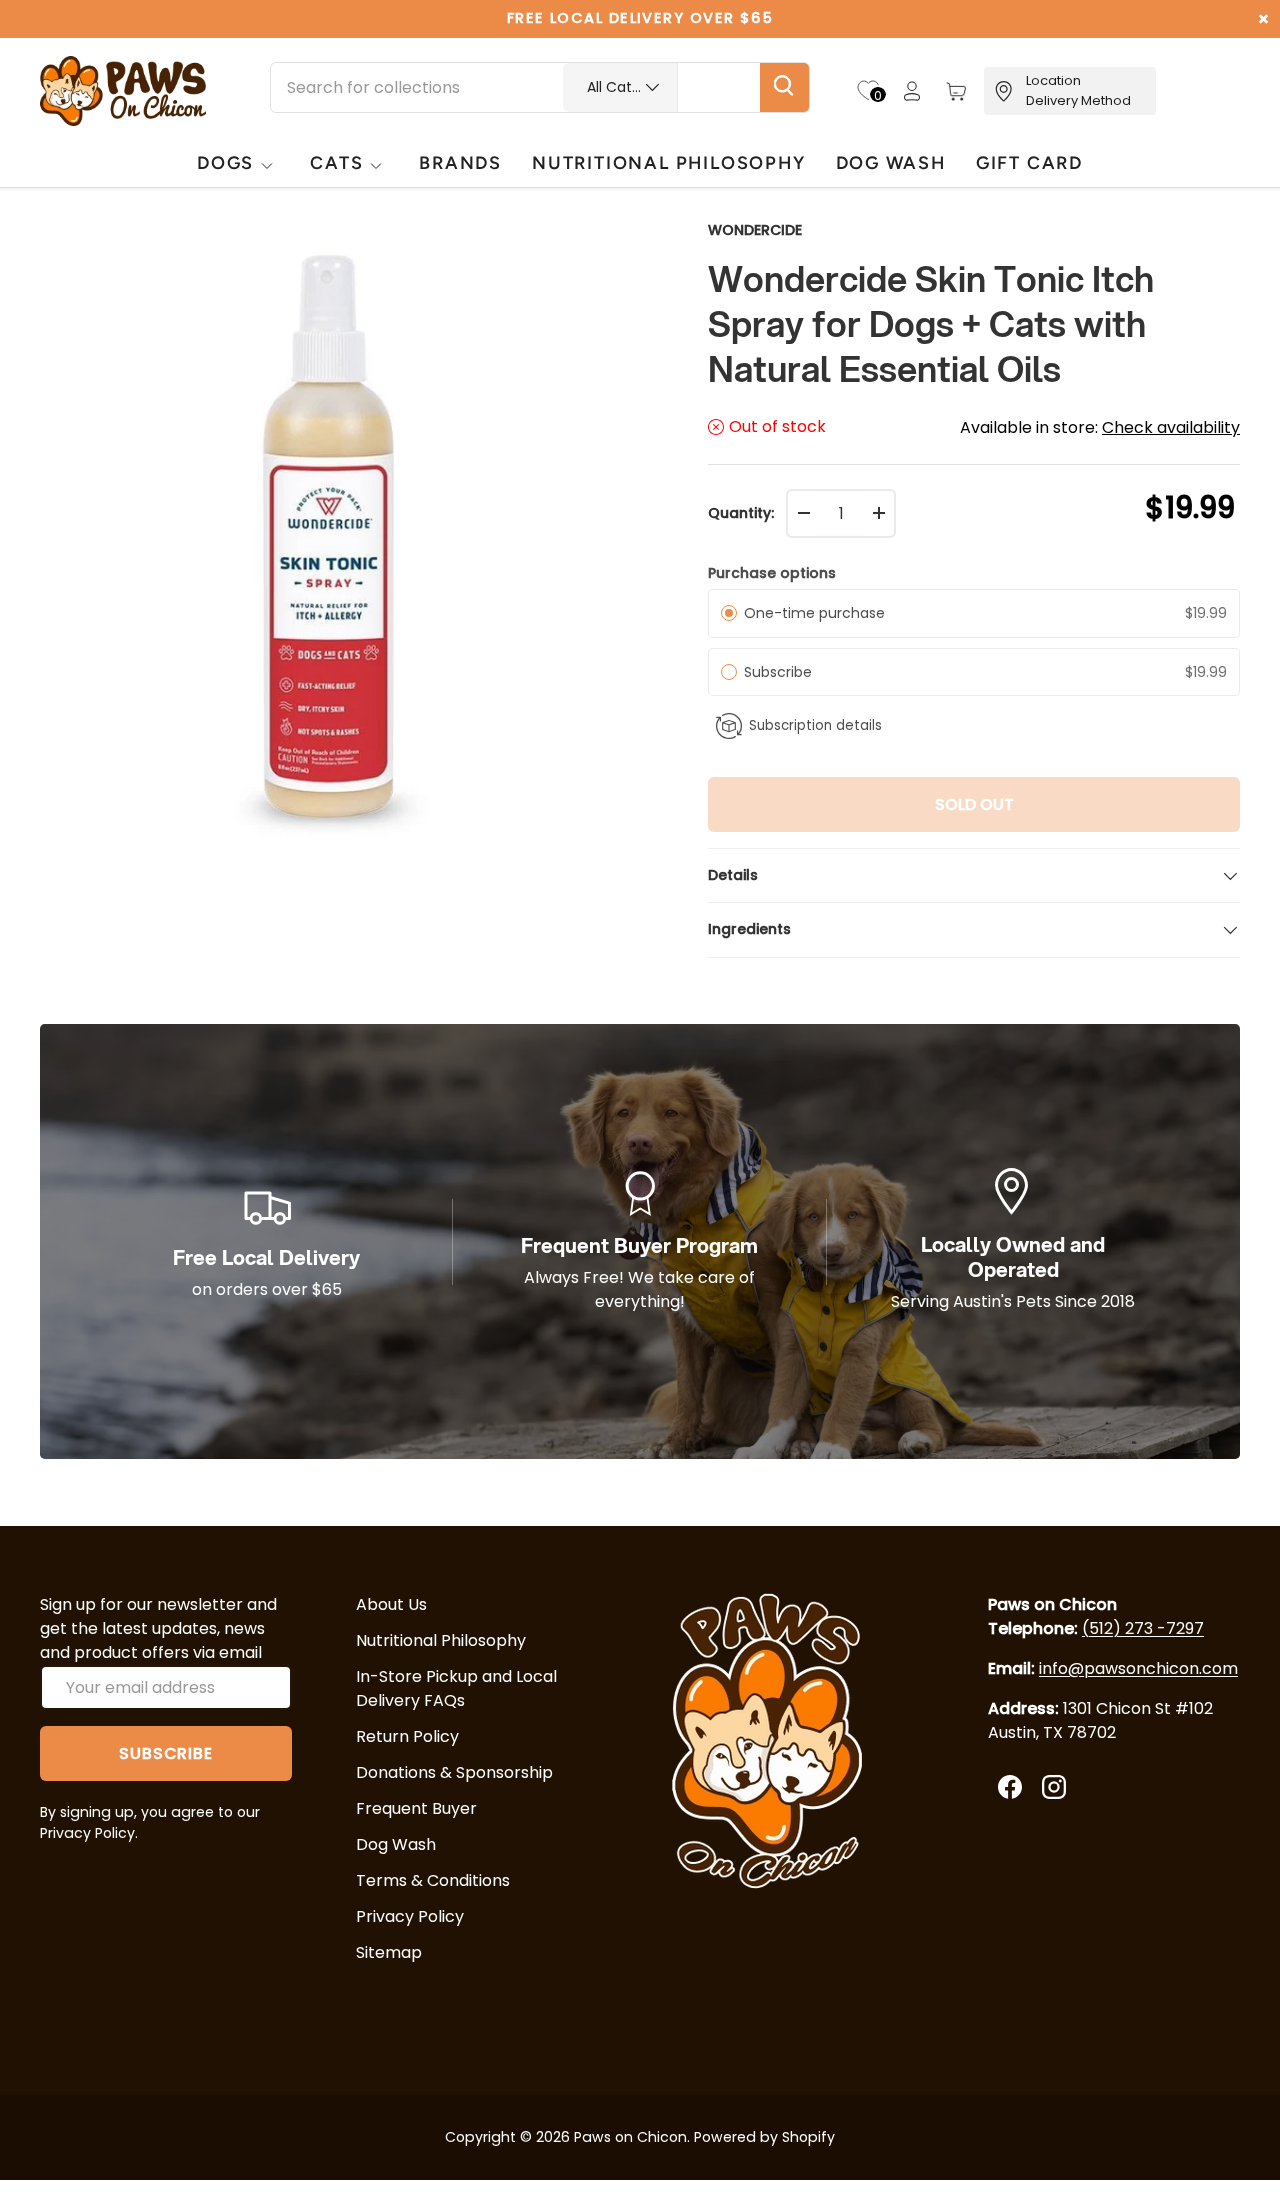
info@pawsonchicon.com (1138, 1668)
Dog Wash (396, 1844)
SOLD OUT (974, 804)
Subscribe (782, 672)
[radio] (729, 613)
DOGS (225, 162)
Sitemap (389, 1952)
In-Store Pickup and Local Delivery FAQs (456, 1688)
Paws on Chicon (630, 2137)
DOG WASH (891, 162)
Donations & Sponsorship (454, 1772)
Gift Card (1029, 162)
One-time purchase (814, 613)
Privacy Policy (410, 1916)
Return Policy (407, 1736)
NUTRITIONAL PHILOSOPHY (668, 162)
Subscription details (815, 725)
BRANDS (460, 162)
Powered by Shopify (764, 2137)
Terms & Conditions (433, 1880)
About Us (391, 1604)
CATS (336, 162)
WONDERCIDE (755, 230)
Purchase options (772, 573)
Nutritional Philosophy (441, 1640)
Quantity (739, 513)
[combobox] (540, 87)
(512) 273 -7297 (1143, 1628)
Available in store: (1100, 427)
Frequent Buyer (416, 1808)
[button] (956, 91)
